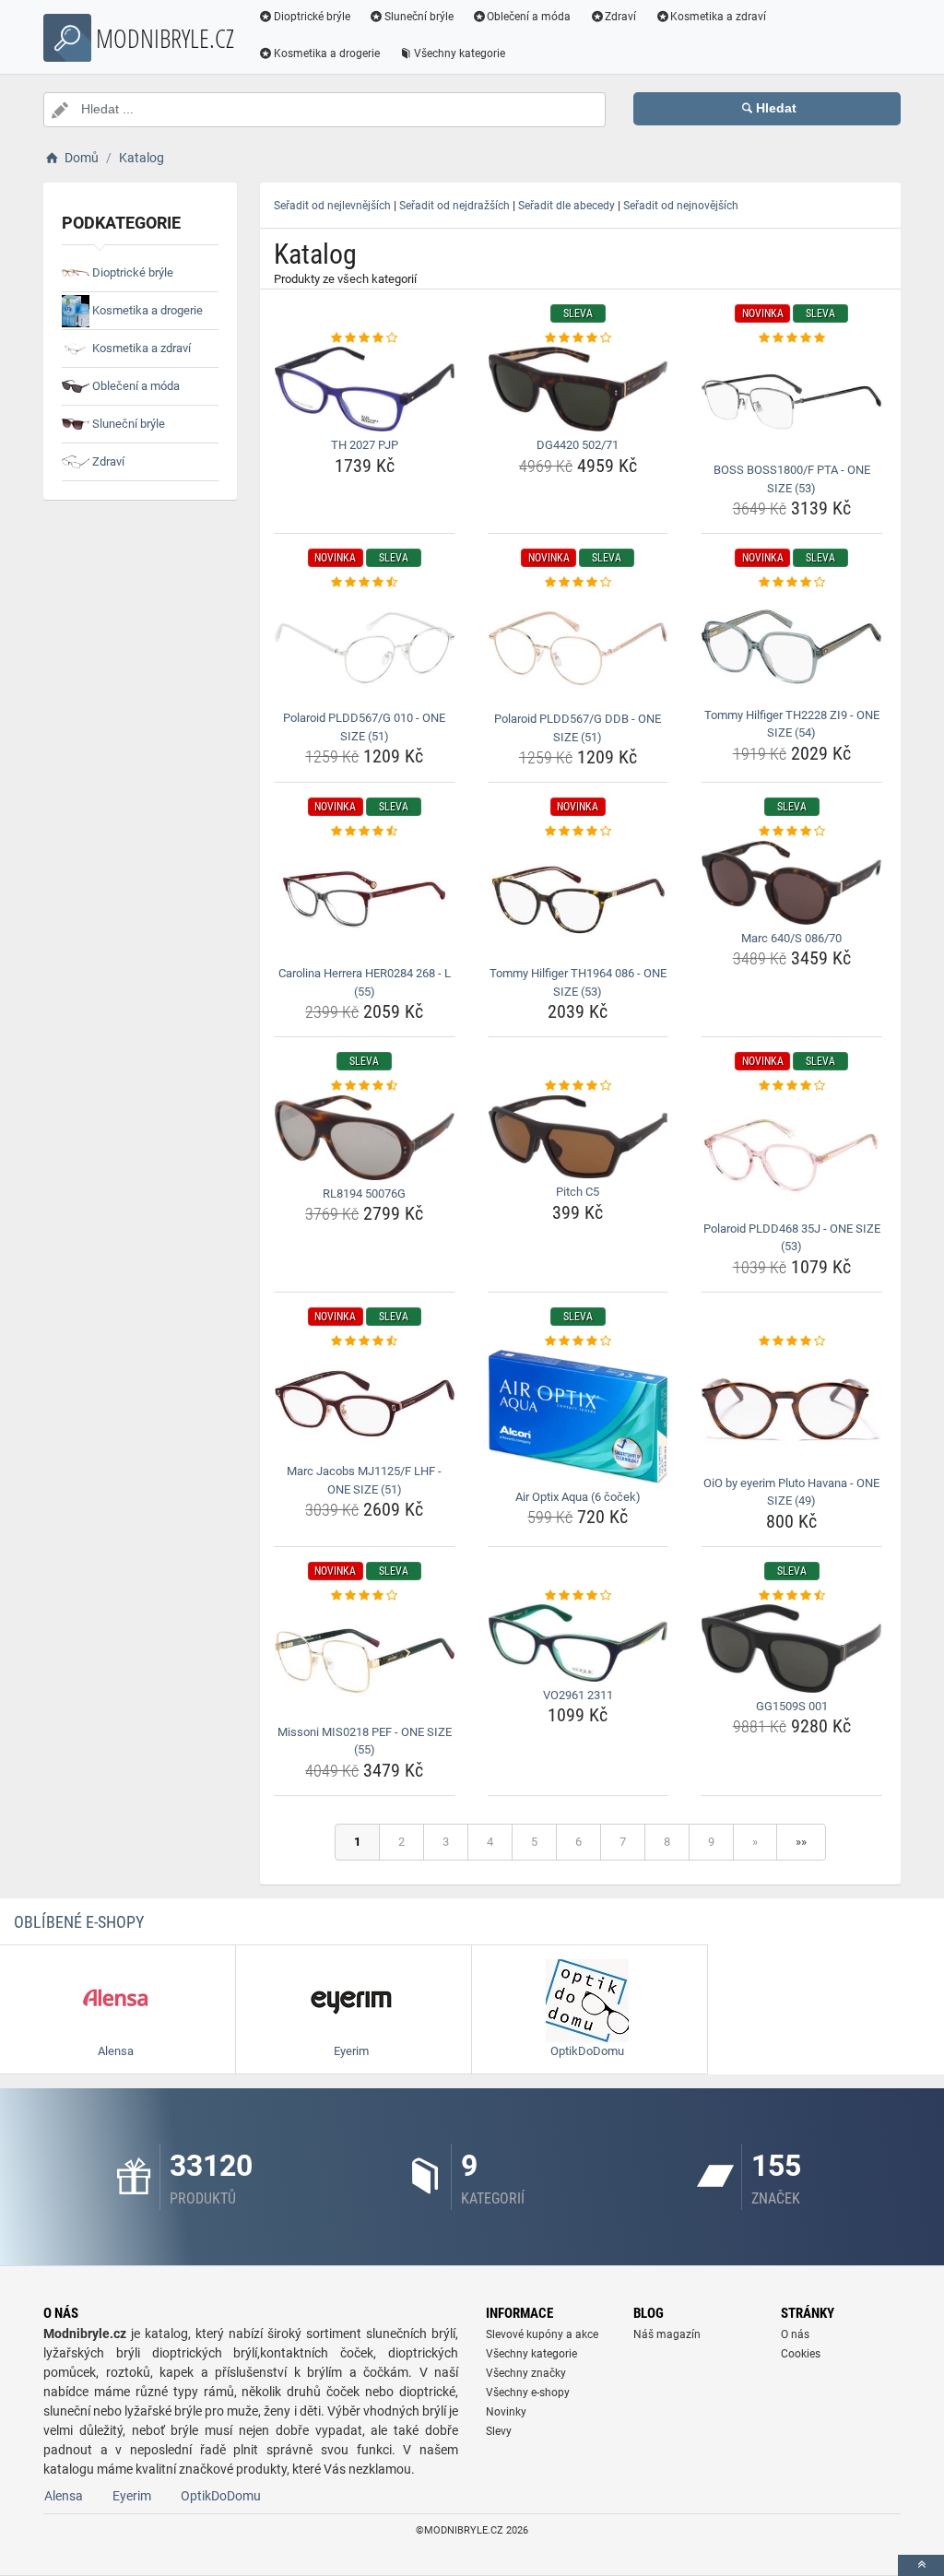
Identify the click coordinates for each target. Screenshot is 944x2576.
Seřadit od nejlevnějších (332, 206)
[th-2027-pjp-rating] (365, 338)
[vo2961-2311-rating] (578, 1596)
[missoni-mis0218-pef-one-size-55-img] (365, 1661)
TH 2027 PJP (365, 445)
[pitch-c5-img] (578, 1137)
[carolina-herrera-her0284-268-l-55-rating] (365, 832)
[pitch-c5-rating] (578, 1086)
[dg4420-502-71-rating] (578, 338)
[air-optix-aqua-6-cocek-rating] (578, 1341)
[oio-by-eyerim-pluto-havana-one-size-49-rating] (791, 1341)
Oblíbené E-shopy (79, 1922)
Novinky (506, 2412)
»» (801, 1842)
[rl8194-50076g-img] (365, 1138)
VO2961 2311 (578, 1695)
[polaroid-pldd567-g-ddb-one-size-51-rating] (578, 583)
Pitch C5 (578, 1192)
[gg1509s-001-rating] (791, 1596)
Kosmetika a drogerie (327, 53)
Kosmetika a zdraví (718, 17)
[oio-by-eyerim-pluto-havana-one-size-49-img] (791, 1410)
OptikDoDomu (221, 2496)
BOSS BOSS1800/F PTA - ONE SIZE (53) (792, 479)
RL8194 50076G (364, 1193)
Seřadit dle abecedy (566, 206)
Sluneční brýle (419, 17)
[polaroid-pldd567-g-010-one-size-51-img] (365, 648)
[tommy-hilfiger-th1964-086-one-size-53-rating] (578, 832)
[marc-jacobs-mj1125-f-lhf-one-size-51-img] (365, 1404)
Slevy (499, 2431)
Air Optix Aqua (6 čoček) (578, 1497)
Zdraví (620, 17)
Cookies (801, 2354)
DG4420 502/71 (578, 445)
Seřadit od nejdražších (454, 206)
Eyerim (132, 2496)
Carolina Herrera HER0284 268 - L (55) (365, 982)
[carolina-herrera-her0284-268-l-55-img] (365, 901)
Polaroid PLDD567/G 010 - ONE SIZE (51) (364, 727)
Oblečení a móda (529, 17)
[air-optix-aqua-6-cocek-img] (578, 1417)
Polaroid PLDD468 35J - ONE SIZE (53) (792, 1238)
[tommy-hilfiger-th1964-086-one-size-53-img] (578, 901)
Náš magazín (667, 2334)
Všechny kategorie (460, 53)
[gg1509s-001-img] (791, 1648)
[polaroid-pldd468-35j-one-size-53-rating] (791, 1086)
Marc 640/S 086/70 (791, 938)
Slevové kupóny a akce (542, 2334)
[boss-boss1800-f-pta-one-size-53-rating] (791, 338)
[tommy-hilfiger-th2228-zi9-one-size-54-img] (791, 647)
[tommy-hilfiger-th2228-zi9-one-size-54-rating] (791, 583)
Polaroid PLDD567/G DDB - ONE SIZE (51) (578, 728)
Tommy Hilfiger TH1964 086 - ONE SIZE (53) (578, 982)
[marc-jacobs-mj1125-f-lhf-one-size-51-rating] (365, 1341)
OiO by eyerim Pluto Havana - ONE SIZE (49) (791, 1492)
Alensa (64, 2496)
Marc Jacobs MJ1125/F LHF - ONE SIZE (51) (364, 1480)
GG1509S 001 (792, 1706)
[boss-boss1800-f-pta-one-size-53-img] (791, 402)
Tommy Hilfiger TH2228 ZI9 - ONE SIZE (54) (792, 724)
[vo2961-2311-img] (578, 1642)
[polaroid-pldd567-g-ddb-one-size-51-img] (578, 649)
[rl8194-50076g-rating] (365, 1086)
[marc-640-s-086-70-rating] (791, 832)
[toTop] (921, 2565)
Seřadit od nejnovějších (681, 206)
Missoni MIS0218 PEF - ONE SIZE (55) (365, 1741)
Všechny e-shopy (528, 2393)
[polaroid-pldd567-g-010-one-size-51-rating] (365, 583)
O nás (795, 2334)
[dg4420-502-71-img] (578, 389)
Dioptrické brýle (312, 17)
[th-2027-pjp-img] (365, 389)
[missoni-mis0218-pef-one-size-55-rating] (365, 1596)
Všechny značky (526, 2373)
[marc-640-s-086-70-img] (791, 883)
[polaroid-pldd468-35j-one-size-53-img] (791, 1155)
